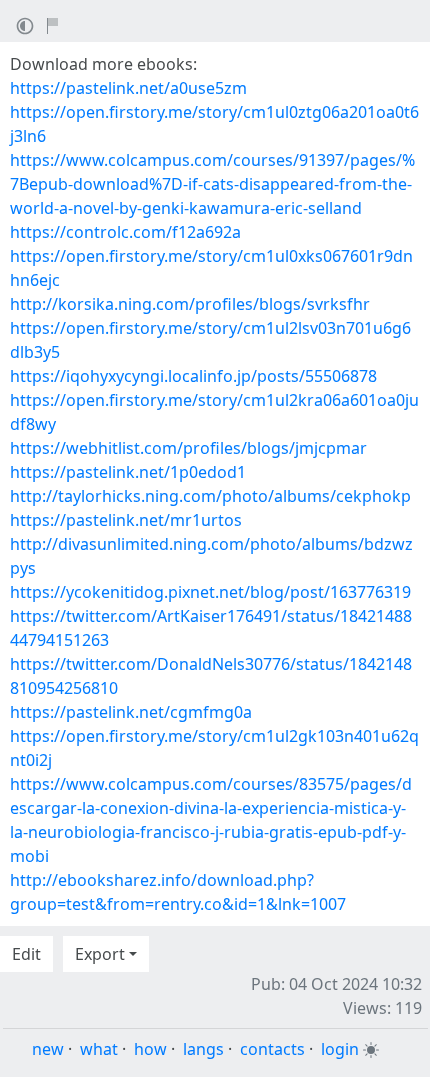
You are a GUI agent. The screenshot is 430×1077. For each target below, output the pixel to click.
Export (100, 954)
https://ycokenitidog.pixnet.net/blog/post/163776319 (210, 592)
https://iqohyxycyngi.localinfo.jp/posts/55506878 (193, 376)
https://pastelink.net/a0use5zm (128, 88)
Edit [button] (26, 954)
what (99, 1049)
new (48, 1049)
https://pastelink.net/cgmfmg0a (131, 712)
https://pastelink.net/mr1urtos (126, 520)
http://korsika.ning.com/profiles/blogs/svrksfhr (190, 304)
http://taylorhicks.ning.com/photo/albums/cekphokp (210, 496)
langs (203, 1049)
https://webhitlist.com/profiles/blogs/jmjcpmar (188, 448)
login (340, 1049)
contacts (272, 1049)
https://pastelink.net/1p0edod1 (128, 472)
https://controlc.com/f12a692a (125, 232)
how (150, 1049)
